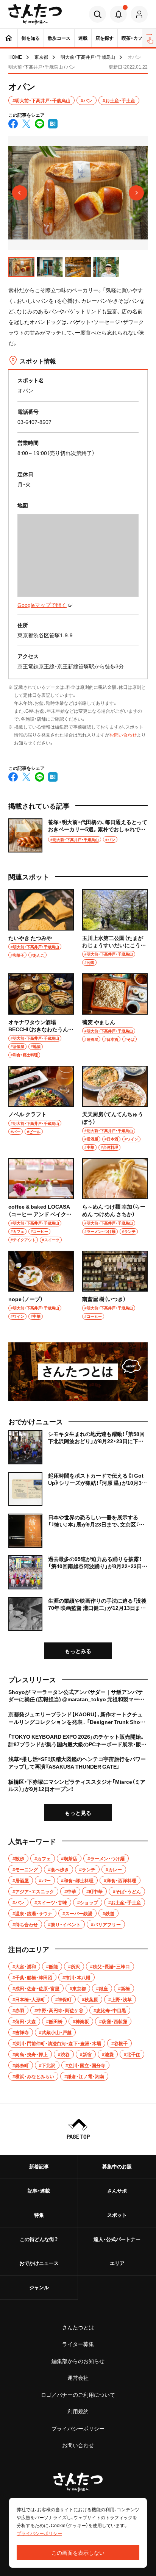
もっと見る (78, 1813)
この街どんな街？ (39, 2239)
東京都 (41, 57)
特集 (39, 2215)
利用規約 (78, 2411)
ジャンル (39, 2287)
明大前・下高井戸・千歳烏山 (88, 57)
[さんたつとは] (78, 1372)
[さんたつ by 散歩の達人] (35, 14)
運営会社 (78, 2377)
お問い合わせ (123, 735)
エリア (117, 2263)
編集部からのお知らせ (78, 2361)
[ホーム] (9, 38)
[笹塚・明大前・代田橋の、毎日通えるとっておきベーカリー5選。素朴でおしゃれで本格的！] (78, 835)
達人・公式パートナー (117, 2239)
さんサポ (117, 2190)
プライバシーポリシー (78, 2428)
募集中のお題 (117, 2166)
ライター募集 (78, 2344)
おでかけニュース (39, 2263)
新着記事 (39, 2166)
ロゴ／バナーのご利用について (78, 2395)
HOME (15, 57)
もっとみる (78, 1651)
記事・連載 (39, 2190)
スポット (117, 2215)
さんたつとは (78, 2327)
